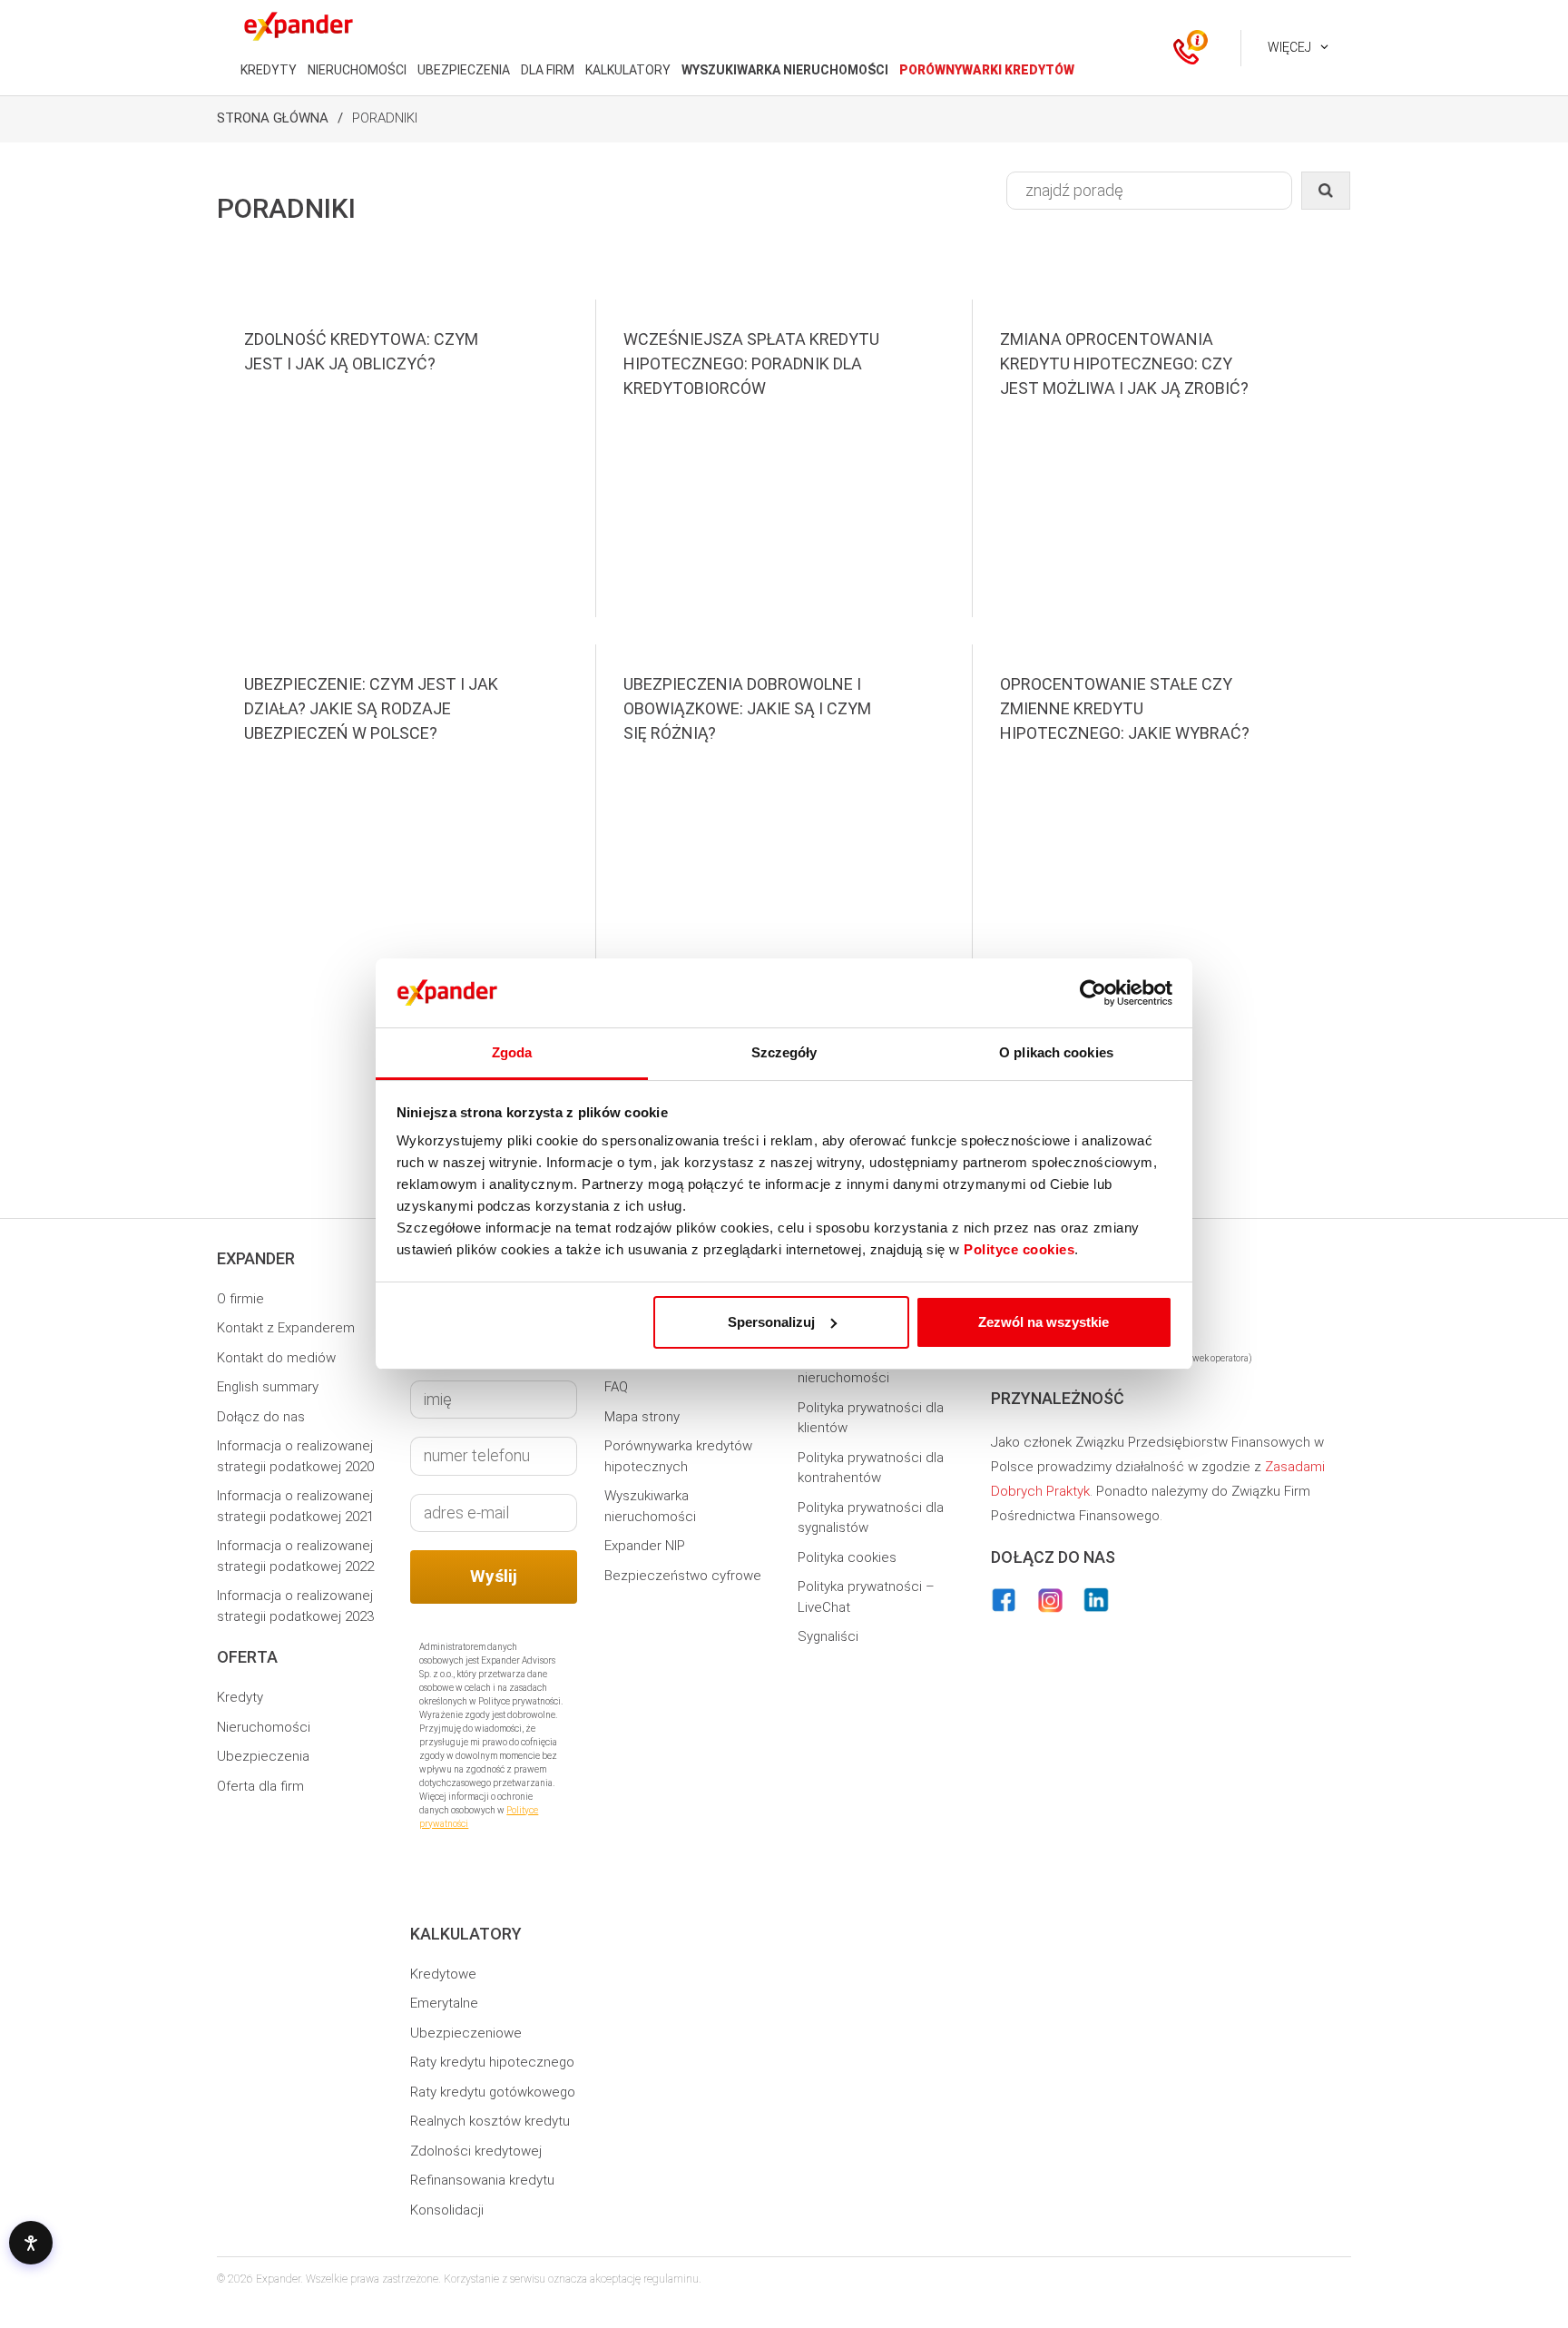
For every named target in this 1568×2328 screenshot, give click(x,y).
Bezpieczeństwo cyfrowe (683, 1576)
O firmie (240, 1299)
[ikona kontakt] (1186, 48)
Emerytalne (444, 2003)
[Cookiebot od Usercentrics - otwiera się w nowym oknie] (1093, 993)
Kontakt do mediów (276, 1358)
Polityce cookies (1019, 1249)
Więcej (1289, 47)
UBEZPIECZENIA (464, 70)
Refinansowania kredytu (482, 2180)
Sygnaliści (828, 1636)
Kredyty (240, 1697)
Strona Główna (273, 118)
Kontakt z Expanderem (286, 1328)
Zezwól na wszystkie (1044, 1322)
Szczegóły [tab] (784, 1052)
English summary (268, 1387)
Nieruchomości (264, 1727)
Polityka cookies (847, 1557)
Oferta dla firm (260, 1786)
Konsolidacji (447, 2210)
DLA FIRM (548, 70)
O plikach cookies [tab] (1056, 1052)
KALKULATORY (628, 70)
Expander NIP (645, 1546)
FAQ (616, 1387)
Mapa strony (642, 1417)
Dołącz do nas (261, 1417)
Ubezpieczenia (263, 1756)
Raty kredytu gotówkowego (493, 2092)
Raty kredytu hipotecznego (492, 2062)
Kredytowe (443, 1974)
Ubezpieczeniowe (466, 2033)
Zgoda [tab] (512, 1052)
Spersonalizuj (771, 1322)
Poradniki (385, 118)
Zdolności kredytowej (476, 2151)
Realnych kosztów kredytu (490, 2121)
